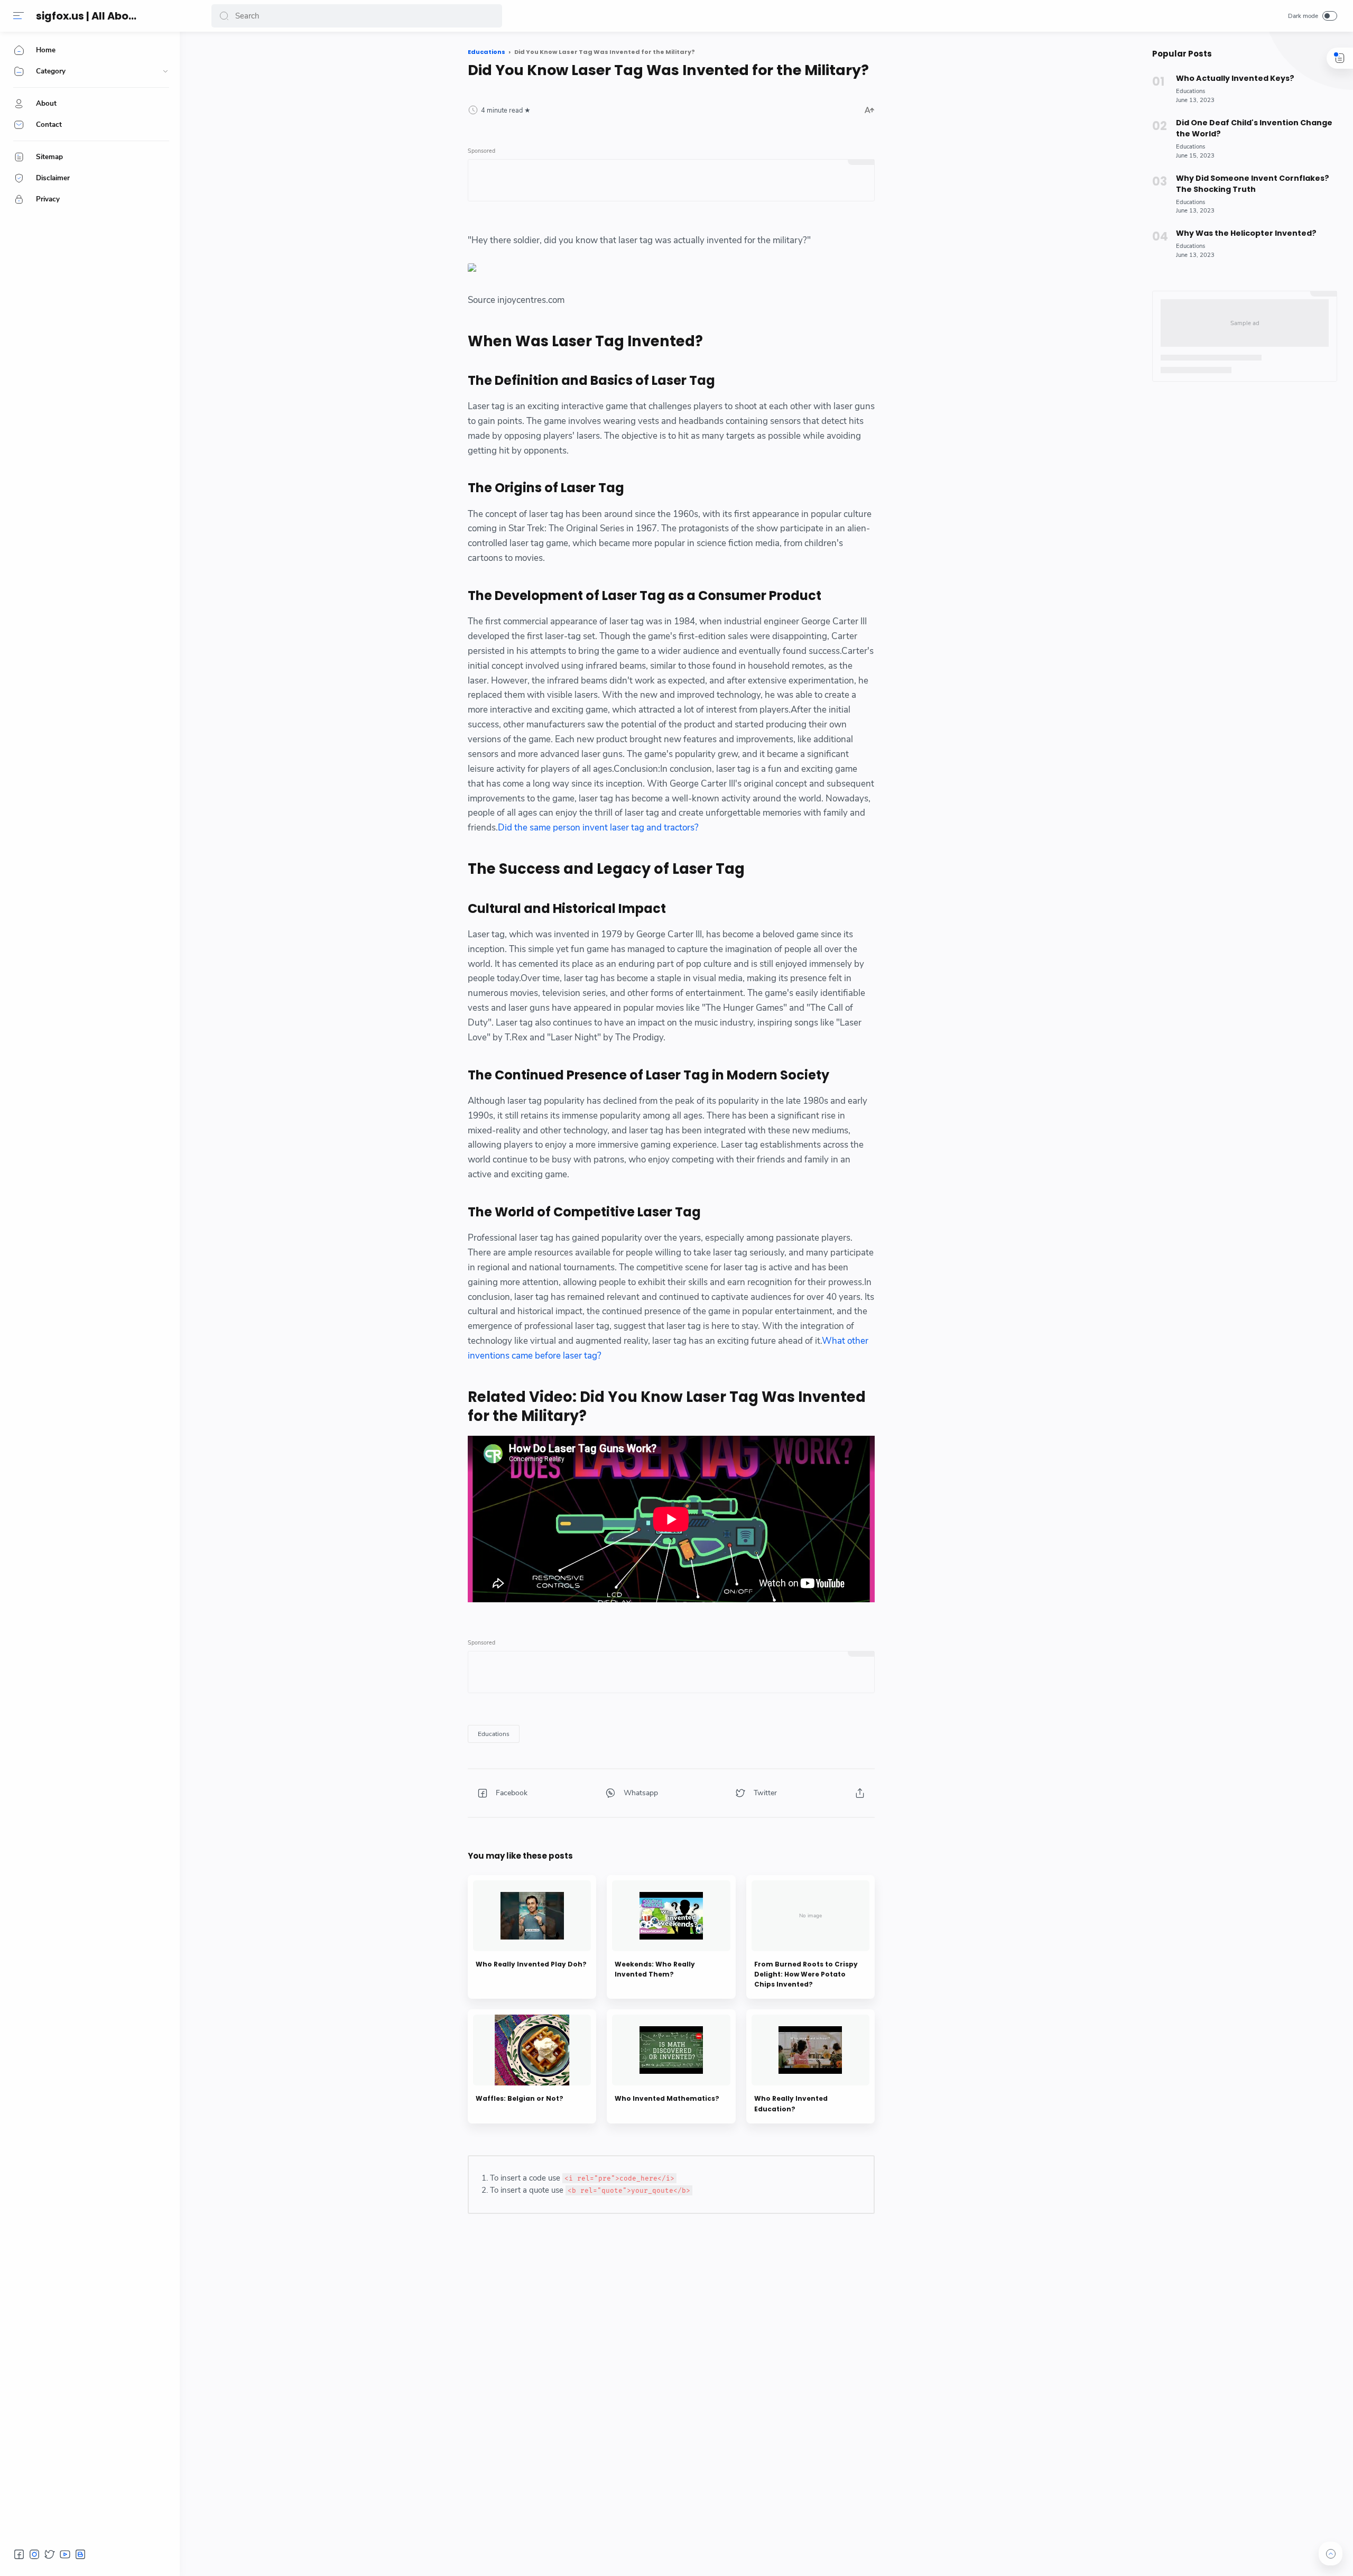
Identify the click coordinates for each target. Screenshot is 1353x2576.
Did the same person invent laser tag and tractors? (598, 828)
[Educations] (494, 1734)
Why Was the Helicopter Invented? (1246, 233)
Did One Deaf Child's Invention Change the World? (1254, 128)
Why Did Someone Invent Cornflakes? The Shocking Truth (1253, 184)
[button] (224, 16)
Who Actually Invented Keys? (1235, 78)
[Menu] (18, 16)
